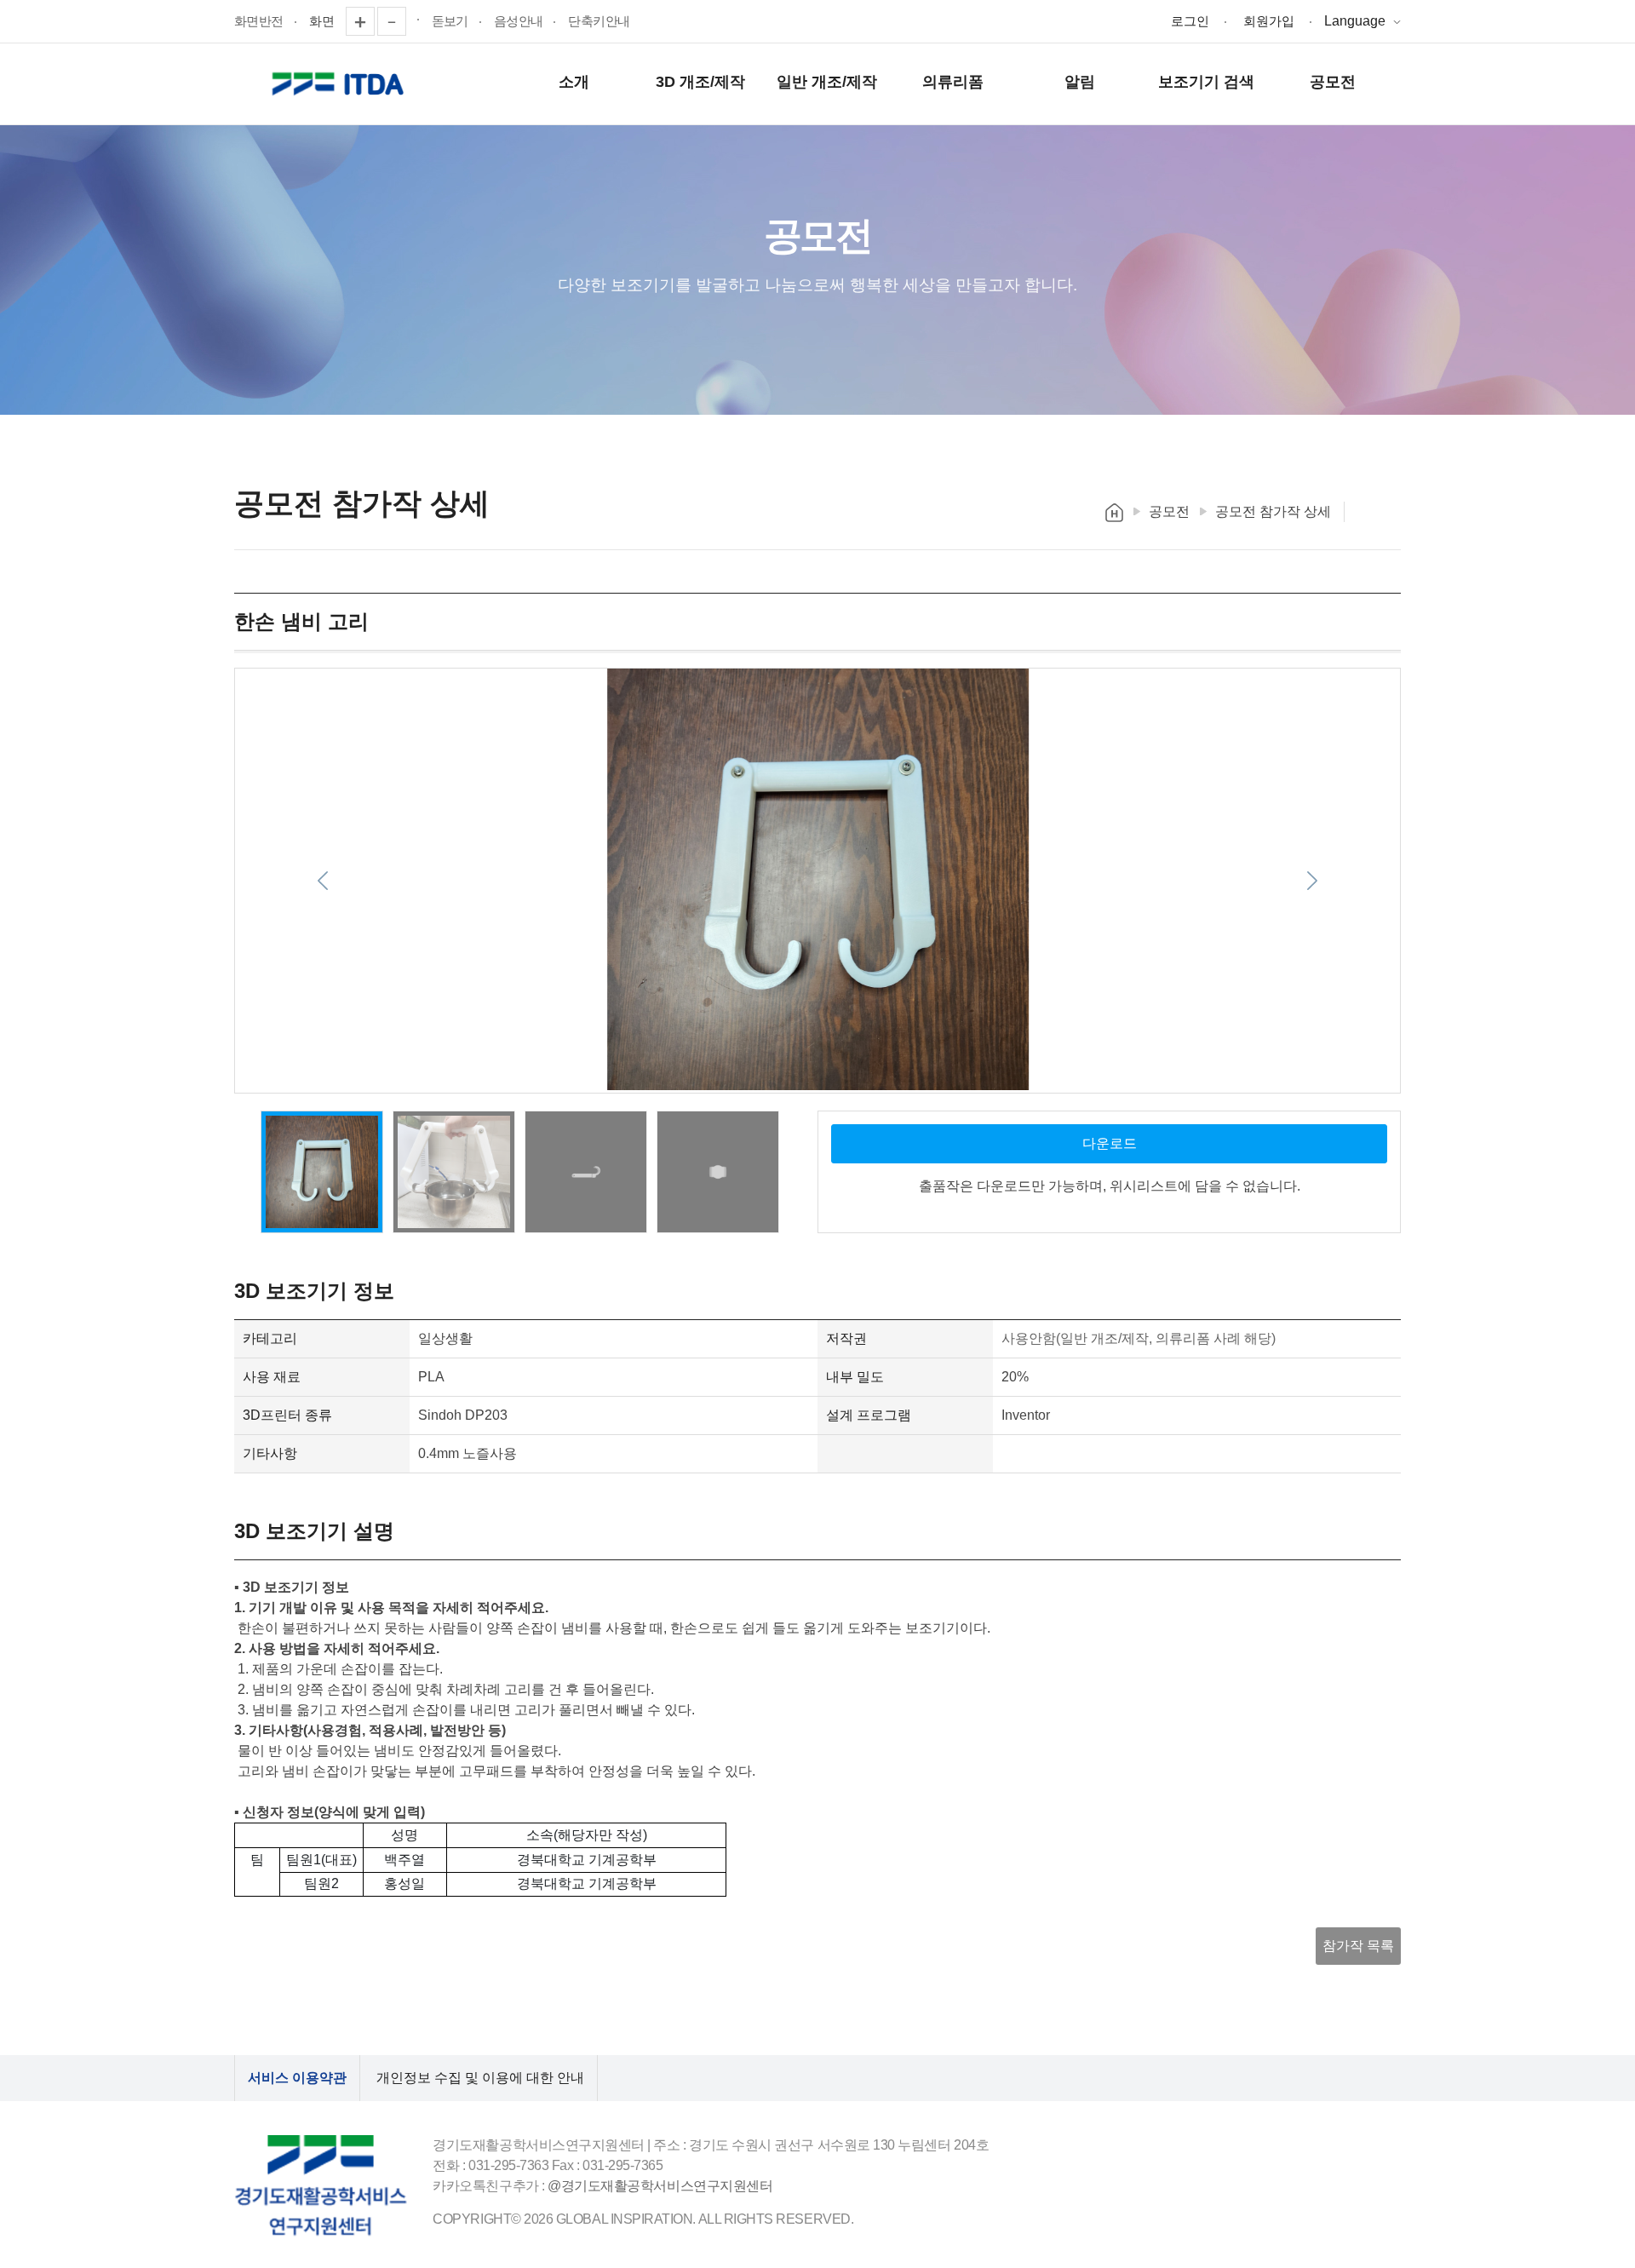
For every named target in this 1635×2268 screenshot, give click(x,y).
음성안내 (519, 21)
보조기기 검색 (1206, 82)
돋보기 (450, 21)
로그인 (1190, 21)
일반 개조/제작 (827, 82)
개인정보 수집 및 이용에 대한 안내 (480, 2078)
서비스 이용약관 (297, 2078)
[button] (322, 881)
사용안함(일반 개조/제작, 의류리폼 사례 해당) (1139, 1338)
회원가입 (1269, 21)
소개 (574, 82)
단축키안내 (599, 21)
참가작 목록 (1358, 1946)
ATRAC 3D (341, 84)
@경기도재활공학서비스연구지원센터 (660, 2186)
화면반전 (259, 21)
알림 (1080, 82)
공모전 (1333, 82)
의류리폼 (953, 82)
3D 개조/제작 (700, 82)
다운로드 (1110, 1143)
